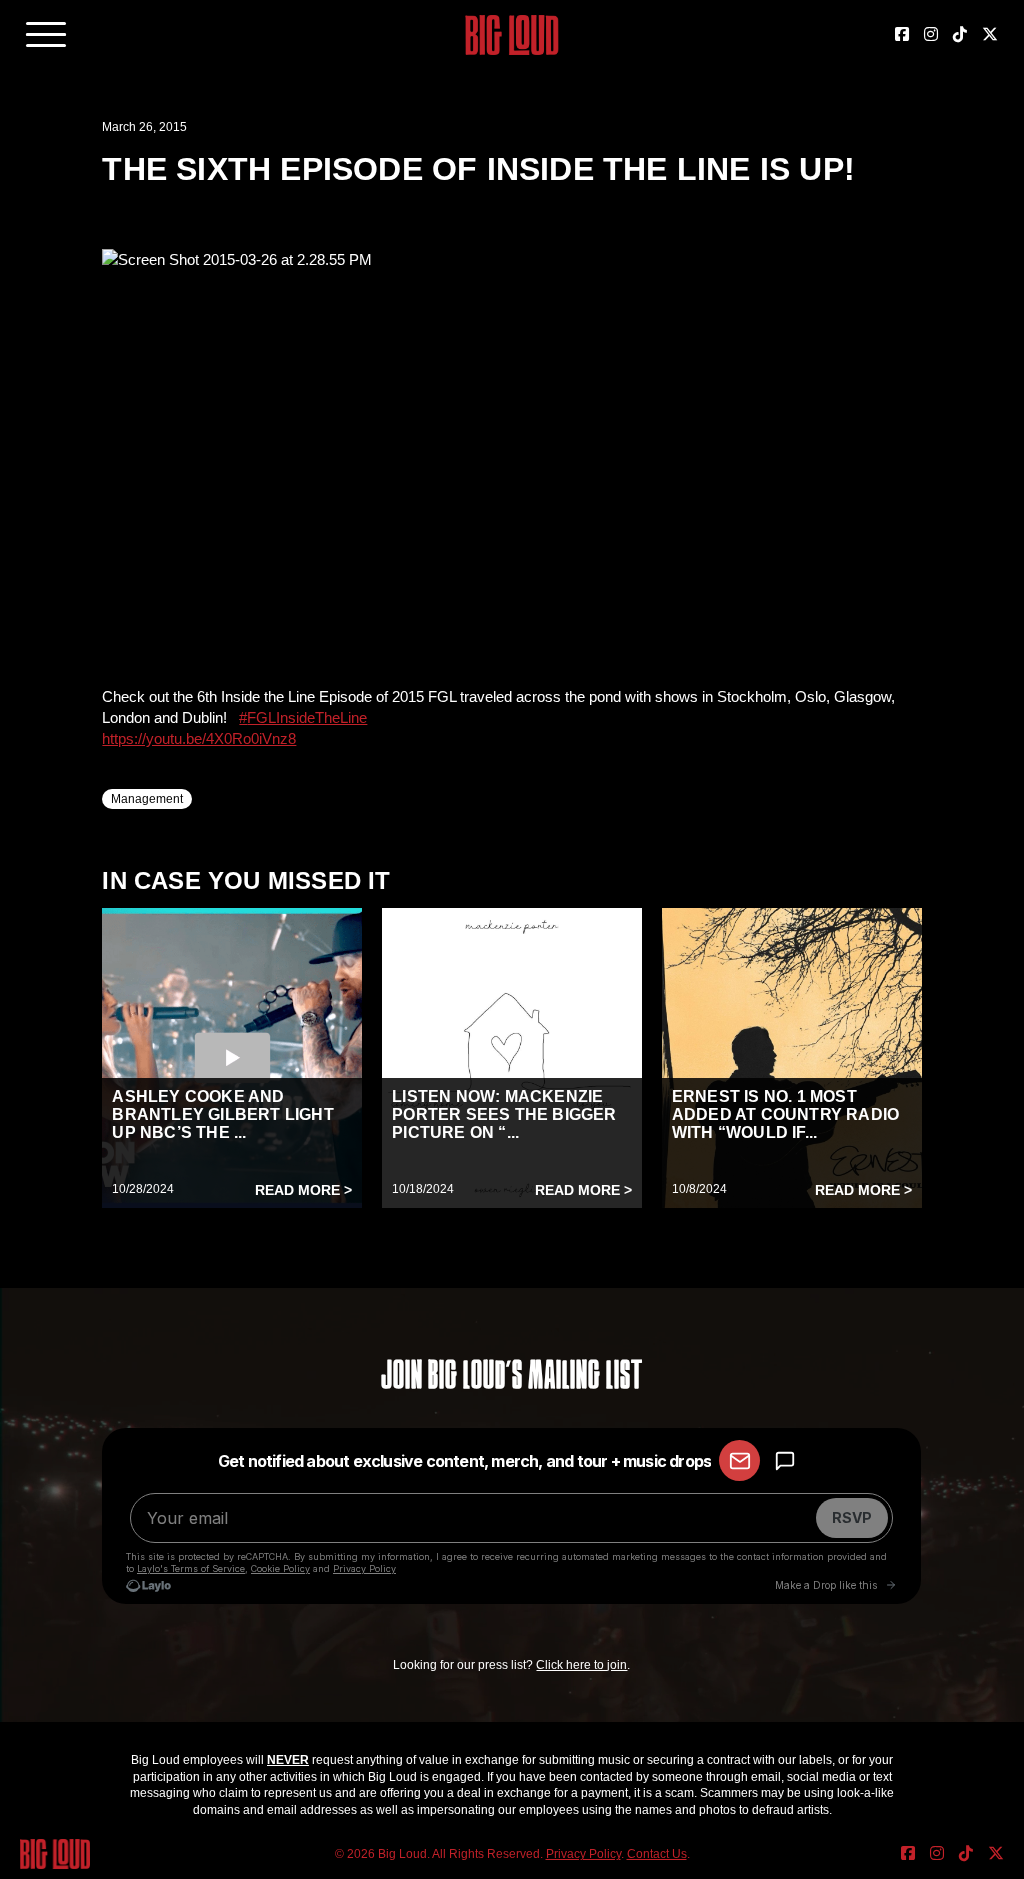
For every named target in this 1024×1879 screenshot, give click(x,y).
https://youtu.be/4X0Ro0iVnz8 (199, 738)
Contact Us (657, 1854)
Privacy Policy (583, 1854)
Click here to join (581, 1665)
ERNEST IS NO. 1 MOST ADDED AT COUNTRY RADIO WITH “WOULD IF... (785, 1114)
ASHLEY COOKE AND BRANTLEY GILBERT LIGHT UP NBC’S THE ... (222, 1114)
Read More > (303, 1190)
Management (147, 799)
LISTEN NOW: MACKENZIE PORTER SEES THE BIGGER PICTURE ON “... (504, 1114)
